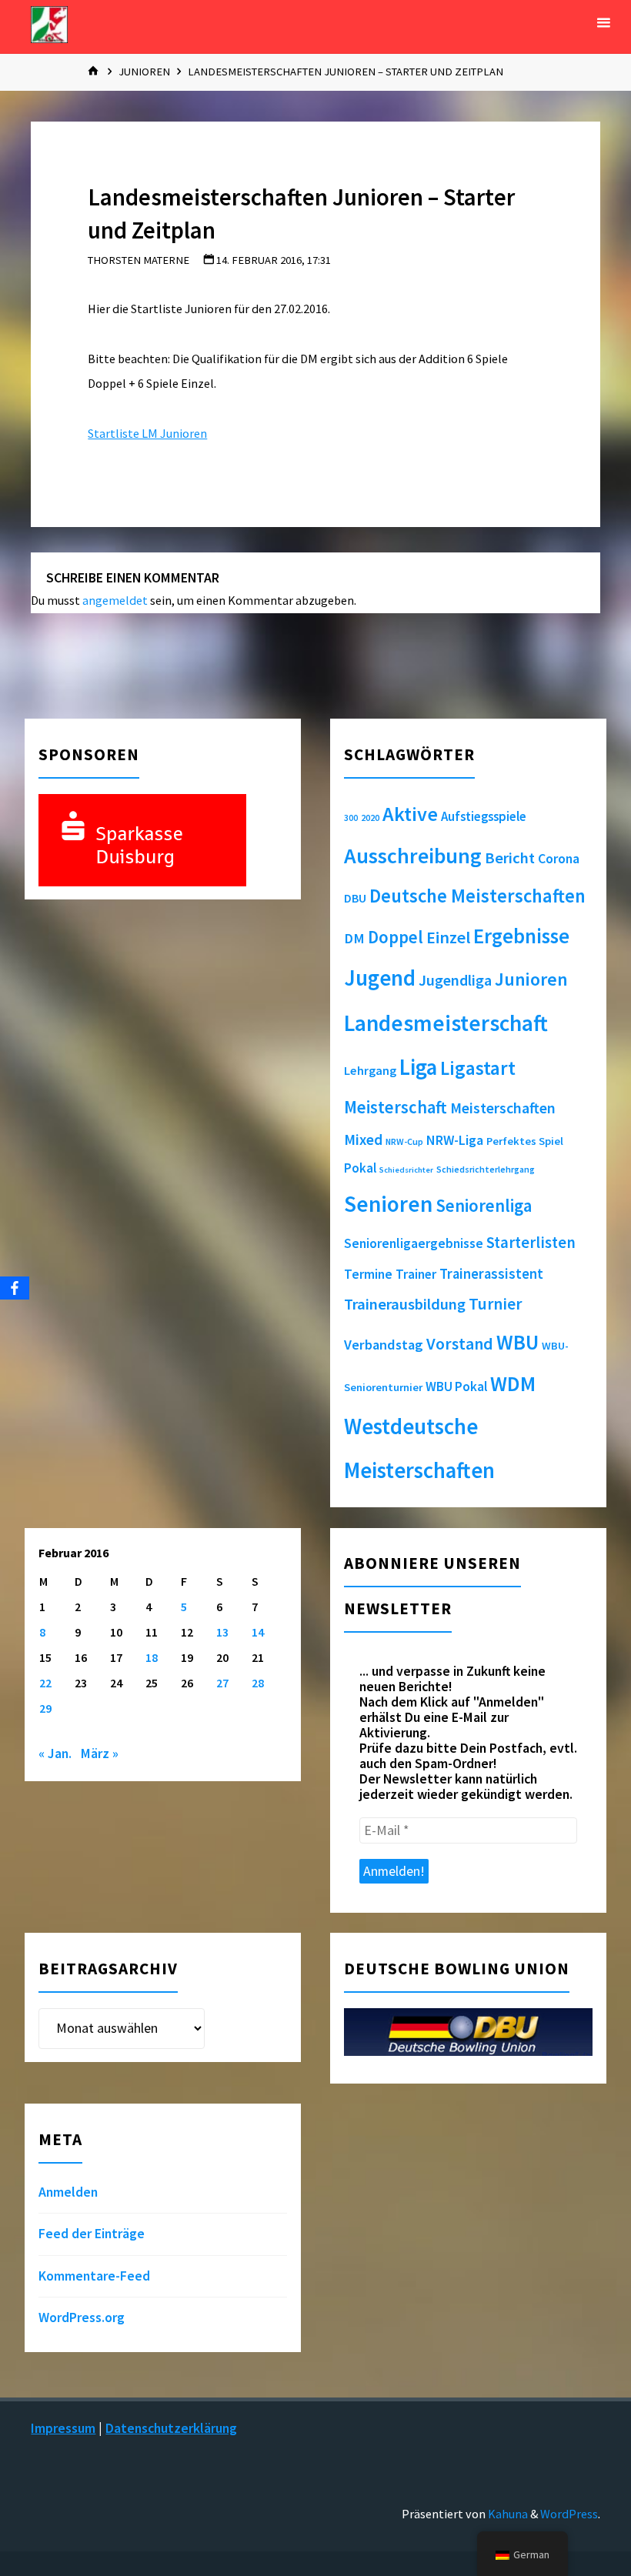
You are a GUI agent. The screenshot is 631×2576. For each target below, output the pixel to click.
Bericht (510, 858)
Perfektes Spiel (525, 1141)
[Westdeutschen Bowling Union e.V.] (49, 23)
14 (258, 1632)
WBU (517, 1342)
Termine (368, 1274)
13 (222, 1632)
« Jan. (55, 1753)
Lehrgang (370, 1070)
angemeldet (115, 600)
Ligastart (478, 1068)
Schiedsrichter (406, 1170)
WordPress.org (82, 2317)
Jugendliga (455, 980)
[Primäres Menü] (603, 23)
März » (100, 1753)
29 (45, 1708)
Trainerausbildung (405, 1304)
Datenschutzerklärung (171, 2428)
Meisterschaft (396, 1107)
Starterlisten (531, 1243)
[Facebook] (15, 1288)
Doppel (396, 937)
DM (354, 938)
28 (258, 1683)
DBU (355, 898)
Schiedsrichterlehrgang (486, 1169)
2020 (370, 818)
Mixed (363, 1140)
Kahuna (507, 2514)
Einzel (448, 937)
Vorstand (460, 1344)
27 (222, 1683)
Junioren (144, 72)
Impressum (63, 2428)
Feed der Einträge (92, 2234)
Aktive (410, 814)
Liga (418, 1067)
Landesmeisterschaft (446, 1023)
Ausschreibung (413, 856)
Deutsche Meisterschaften (477, 896)
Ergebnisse (521, 936)
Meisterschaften (503, 1108)
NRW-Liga (455, 1140)
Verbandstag (384, 1345)
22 (45, 1683)
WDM (513, 1383)
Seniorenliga (484, 1205)
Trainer (416, 1274)
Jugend (380, 978)
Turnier (495, 1304)
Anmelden (68, 2192)
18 (152, 1657)
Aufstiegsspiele (484, 816)
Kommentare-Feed (94, 2276)
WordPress (569, 2514)
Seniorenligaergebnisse (414, 1243)
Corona (559, 859)
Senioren (388, 1204)
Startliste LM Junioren (147, 433)
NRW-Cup (404, 1141)
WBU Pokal (456, 1386)
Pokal (360, 1168)
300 (351, 818)
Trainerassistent (491, 1274)
